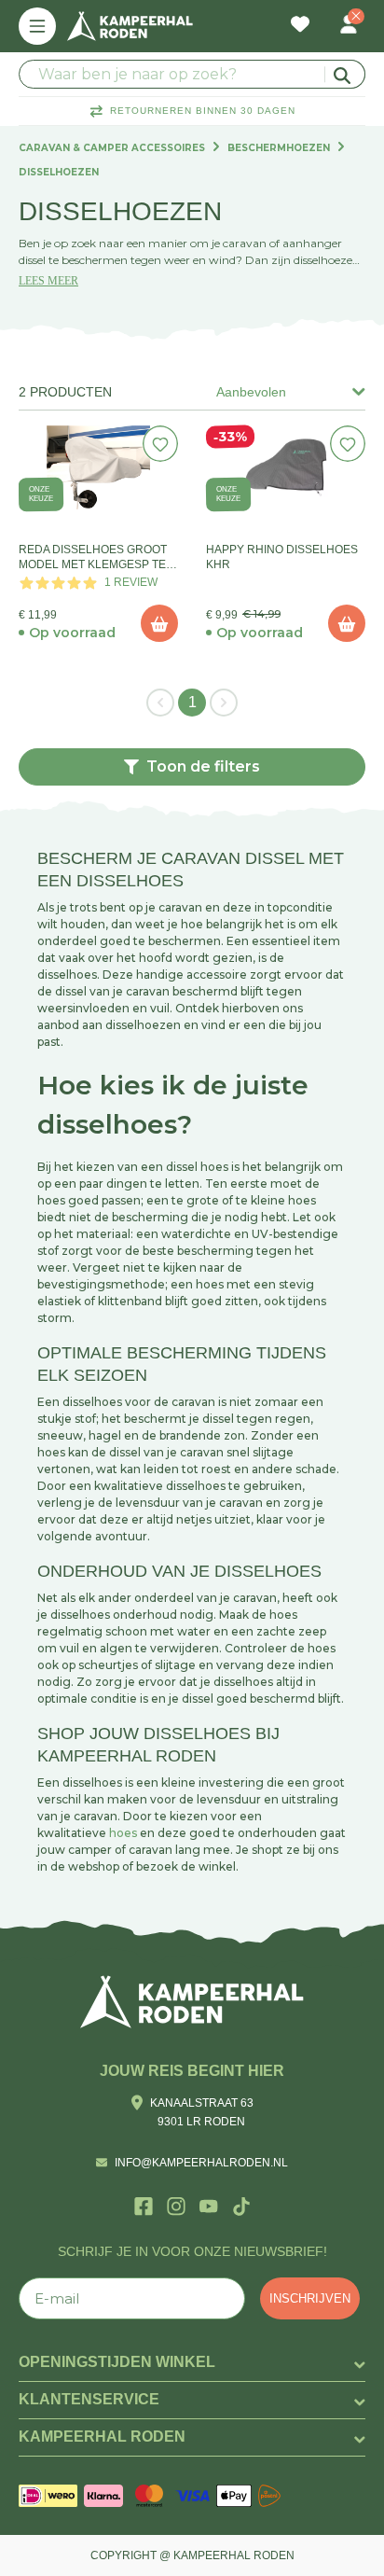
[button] (192, 767)
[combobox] (192, 74)
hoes (123, 1833)
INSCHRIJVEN (310, 2298)
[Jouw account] (349, 26)
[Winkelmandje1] (324, 15)
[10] (159, 623)
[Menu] (37, 26)
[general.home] (192, 2002)
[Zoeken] (345, 74)
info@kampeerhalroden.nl (201, 2163)
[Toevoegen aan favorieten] (161, 444)
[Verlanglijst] (300, 26)
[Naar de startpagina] (130, 26)
